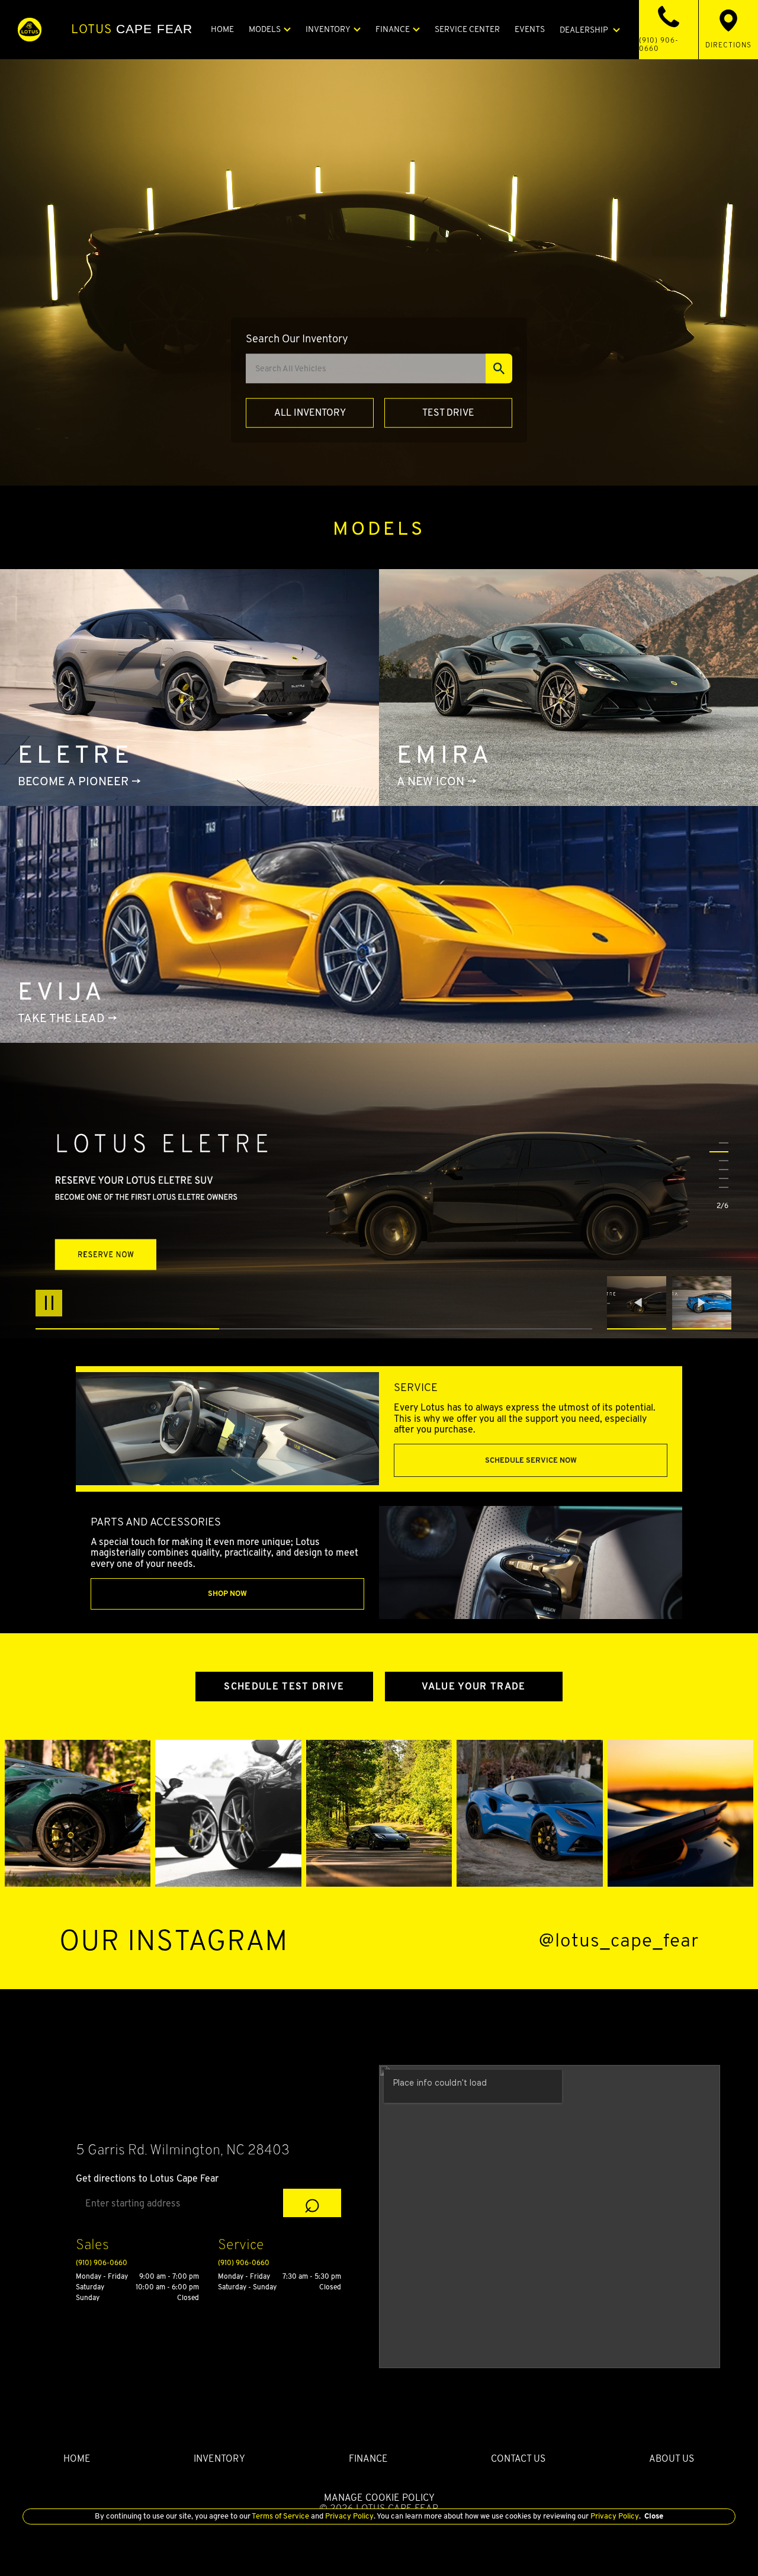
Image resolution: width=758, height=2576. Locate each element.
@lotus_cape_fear (619, 1940)
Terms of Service (281, 2516)
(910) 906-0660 (102, 2262)
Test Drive (448, 412)
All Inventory (310, 412)
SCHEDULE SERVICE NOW (531, 1460)
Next (702, 1303)
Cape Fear (132, 29)
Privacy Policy (349, 2516)
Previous (640, 1303)
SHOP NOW (227, 1593)
